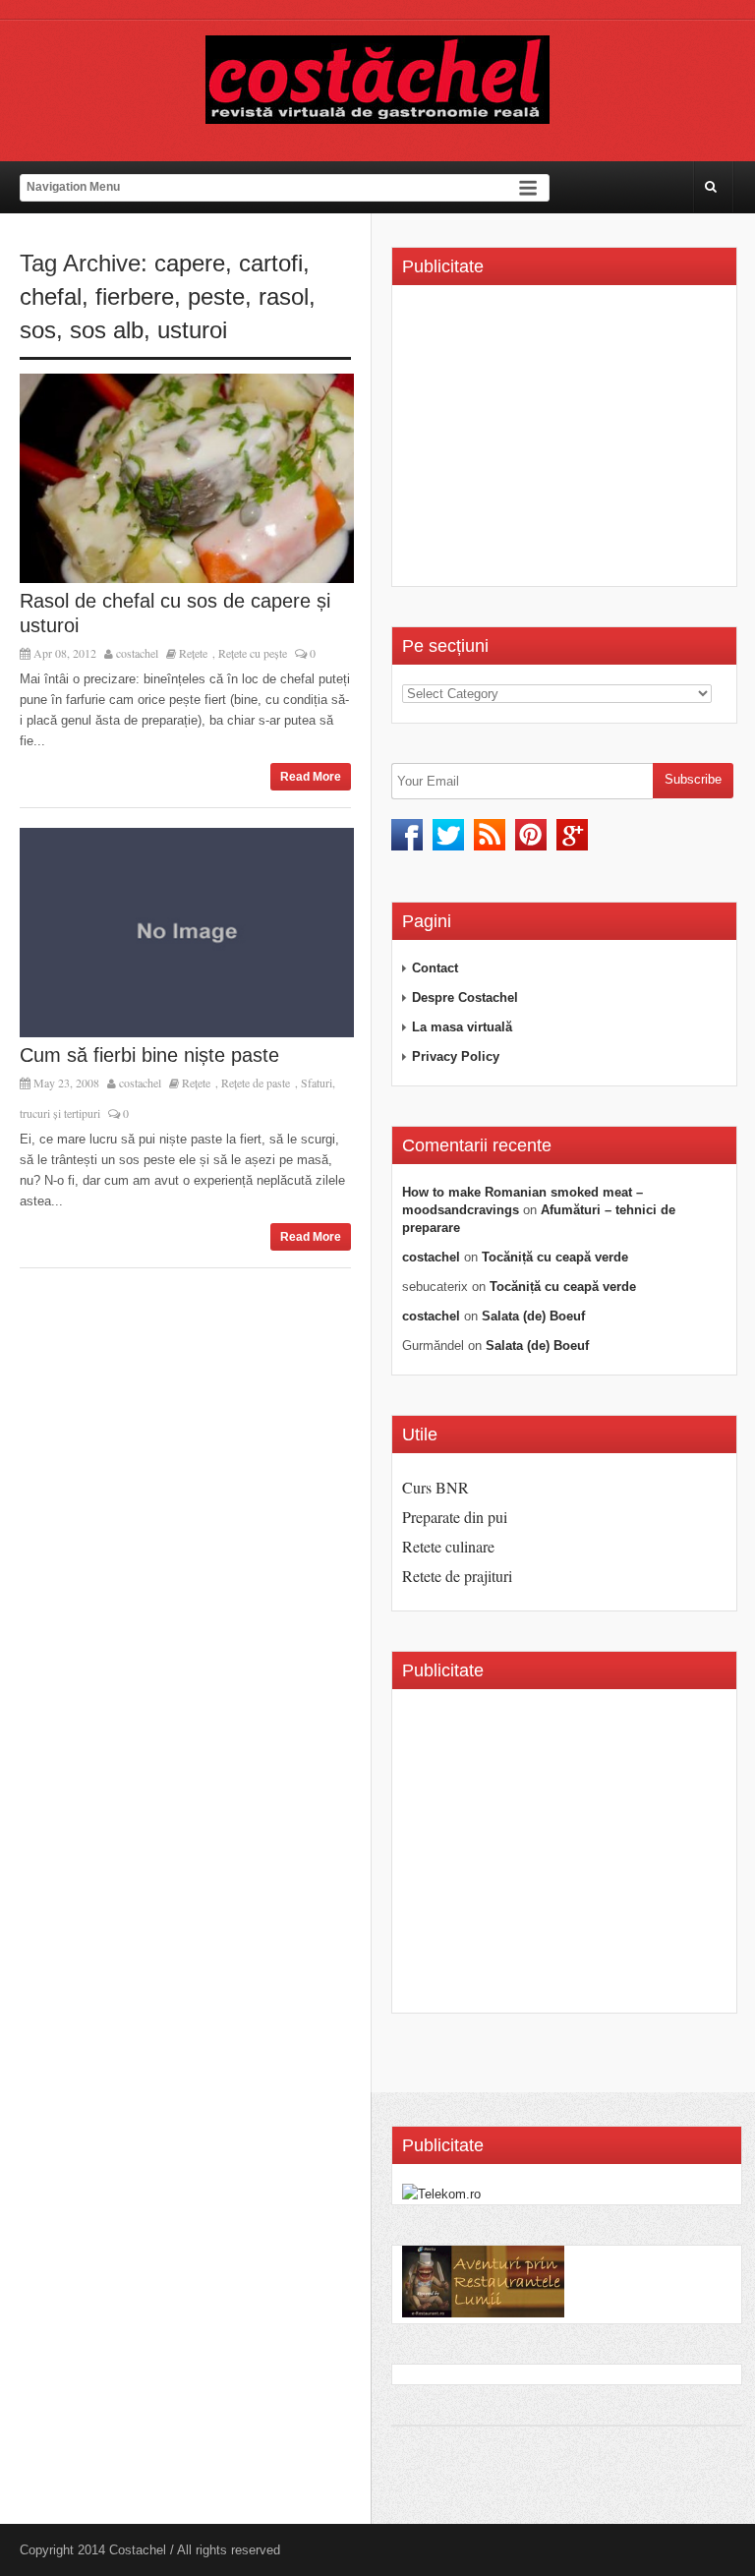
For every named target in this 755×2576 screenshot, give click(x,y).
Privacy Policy (456, 1056)
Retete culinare (448, 1546)
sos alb (107, 330)
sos (38, 330)
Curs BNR (436, 1487)
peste (216, 296)
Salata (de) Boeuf (533, 1316)
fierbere (135, 296)
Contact (435, 968)
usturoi (192, 330)
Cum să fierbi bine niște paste (149, 1055)
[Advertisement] (567, 442)
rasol (284, 296)
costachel (137, 653)
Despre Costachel (465, 997)
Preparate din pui (455, 1517)
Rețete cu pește (253, 653)
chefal (51, 296)
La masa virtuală (462, 1027)
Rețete (193, 653)
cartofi (271, 263)
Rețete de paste (256, 1083)
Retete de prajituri (457, 1576)
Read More (311, 777)
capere (190, 263)
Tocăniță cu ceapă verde (555, 1257)
